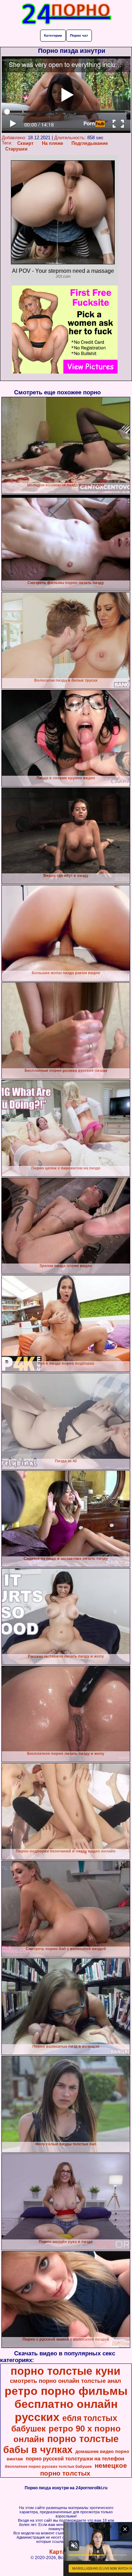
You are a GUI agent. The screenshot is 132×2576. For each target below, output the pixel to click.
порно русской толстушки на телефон (75, 2459)
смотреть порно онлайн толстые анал (65, 2381)
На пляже (52, 143)
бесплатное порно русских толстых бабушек (48, 2466)
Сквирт (25, 143)
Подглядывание (90, 143)
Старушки (16, 149)
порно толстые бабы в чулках (61, 2444)
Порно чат (79, 35)
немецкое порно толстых (84, 2469)
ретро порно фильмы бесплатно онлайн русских (66, 2404)
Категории (53, 35)
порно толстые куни (65, 2371)
